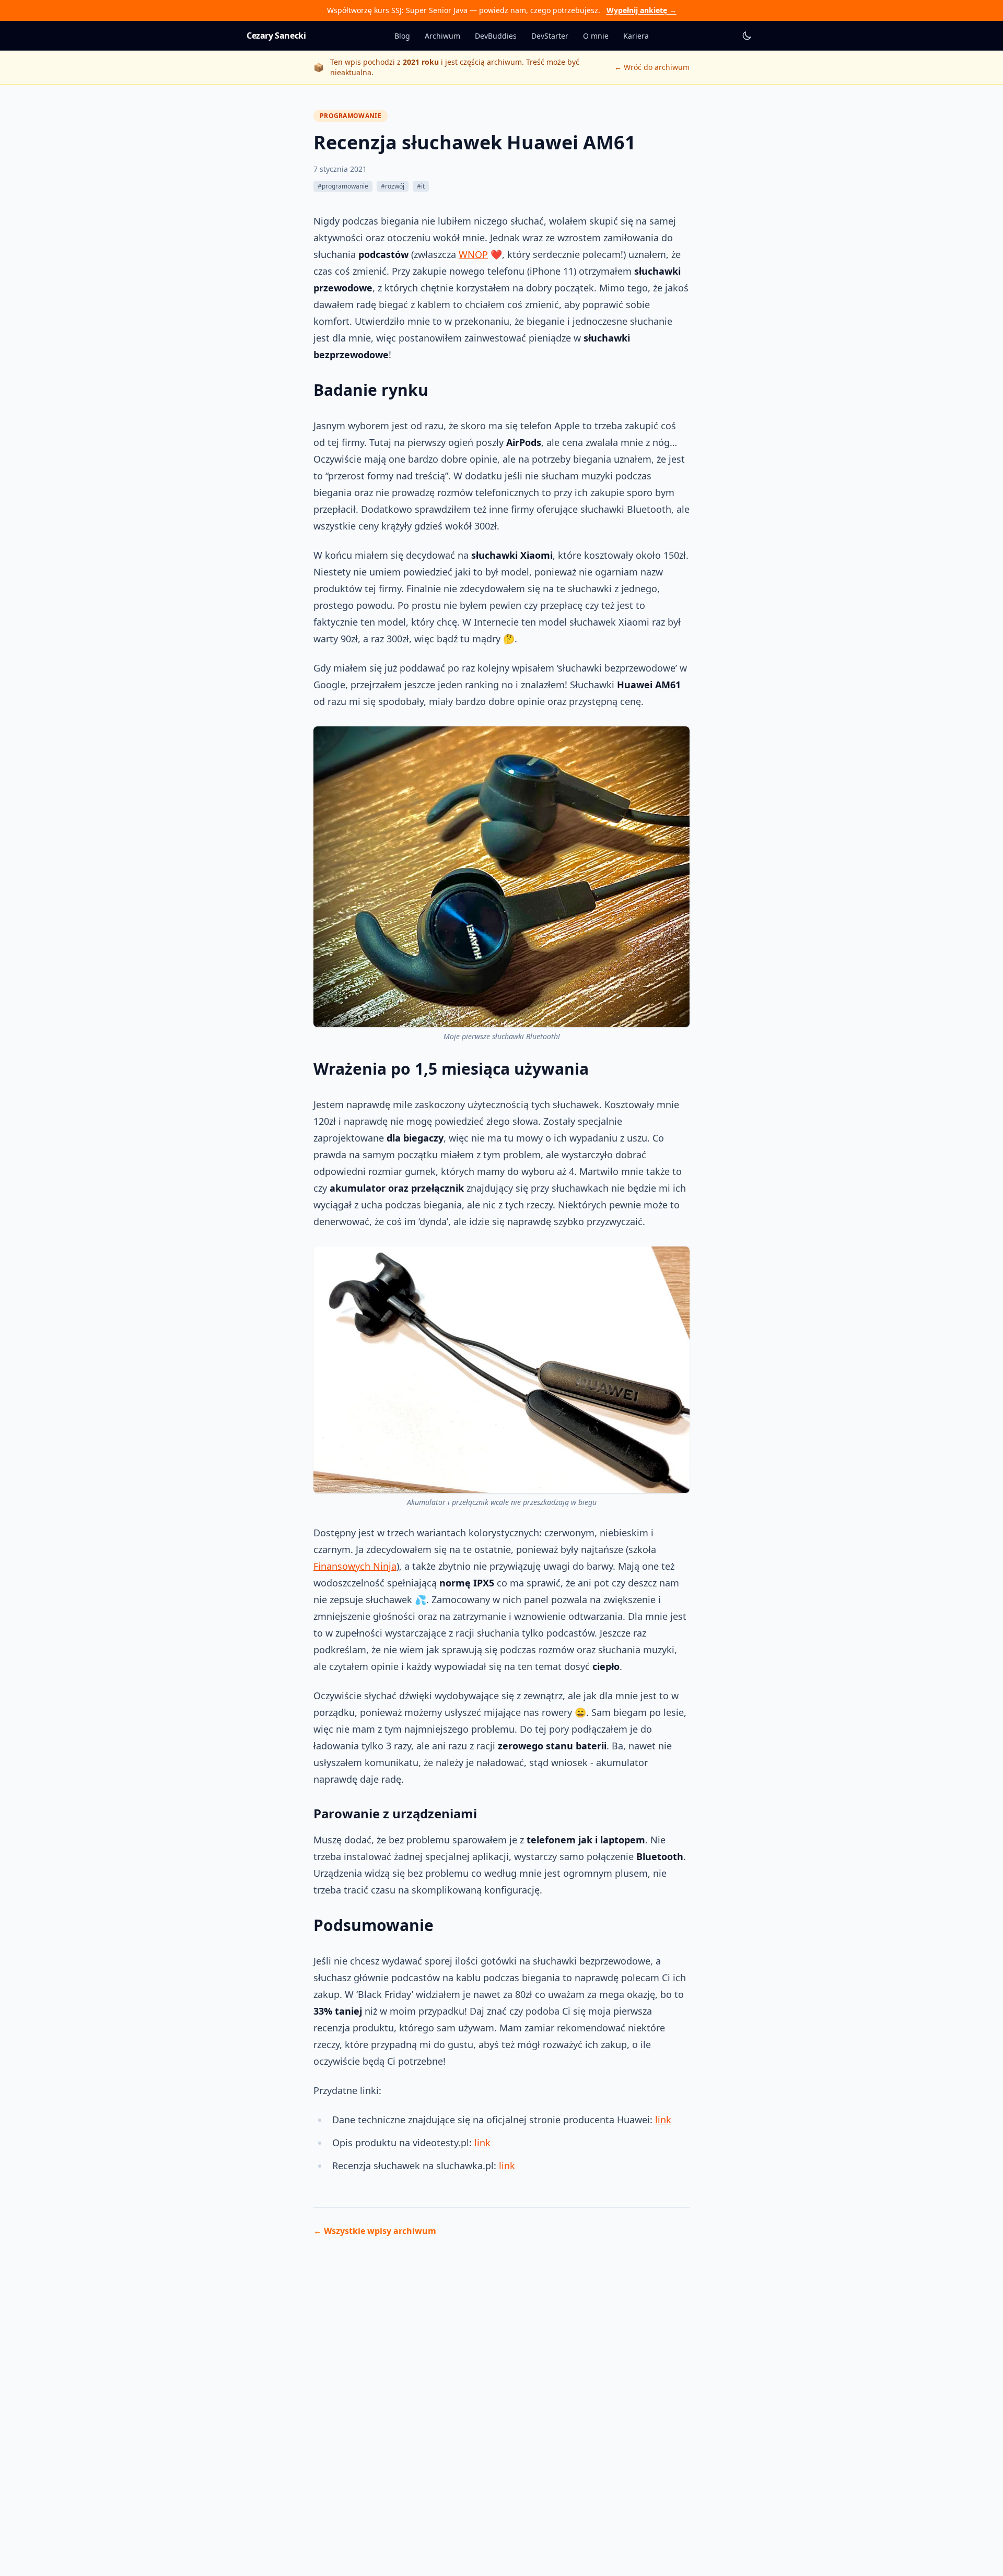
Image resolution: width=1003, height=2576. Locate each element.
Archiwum (442, 36)
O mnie (596, 36)
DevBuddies (496, 36)
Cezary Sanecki (276, 36)
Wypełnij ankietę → (642, 10)
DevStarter (550, 36)
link (663, 2120)
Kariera (636, 36)
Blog (402, 36)
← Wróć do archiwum (652, 67)
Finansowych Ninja (355, 1566)
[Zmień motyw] (747, 36)
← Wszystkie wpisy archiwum (375, 2231)
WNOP (473, 254)
